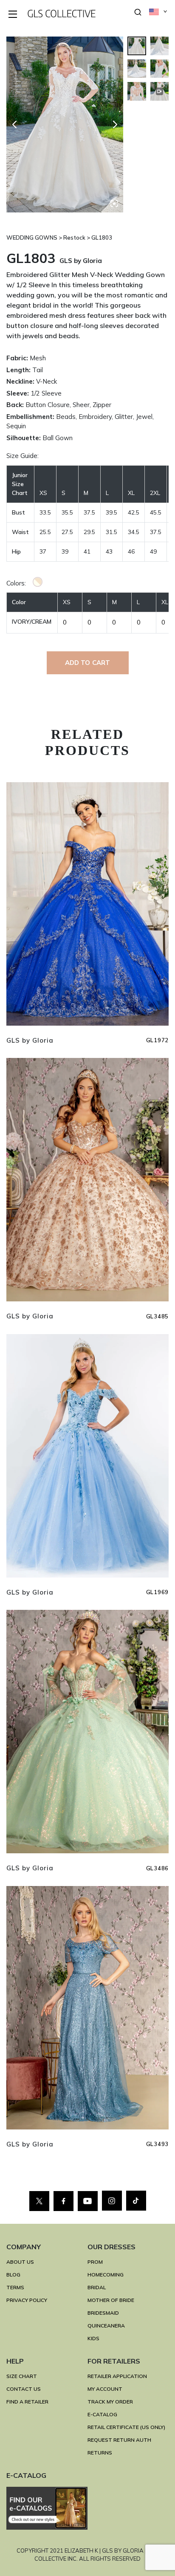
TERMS (15, 2287)
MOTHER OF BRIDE (111, 2300)
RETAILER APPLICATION (117, 2376)
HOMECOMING (106, 2275)
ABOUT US (20, 2262)
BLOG (13, 2275)
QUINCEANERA (106, 2326)
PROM (95, 2262)
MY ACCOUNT (105, 2389)
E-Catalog (102, 2414)
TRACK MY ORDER (110, 2402)
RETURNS (100, 2453)
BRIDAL (97, 2287)
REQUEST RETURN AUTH (119, 2440)
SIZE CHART (22, 2376)
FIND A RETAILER (27, 2402)
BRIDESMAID (103, 2313)
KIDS (93, 2338)
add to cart (88, 663)
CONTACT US (24, 2389)
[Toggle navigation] (13, 15)
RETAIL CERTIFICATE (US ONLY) (126, 2427)
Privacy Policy (27, 2300)
